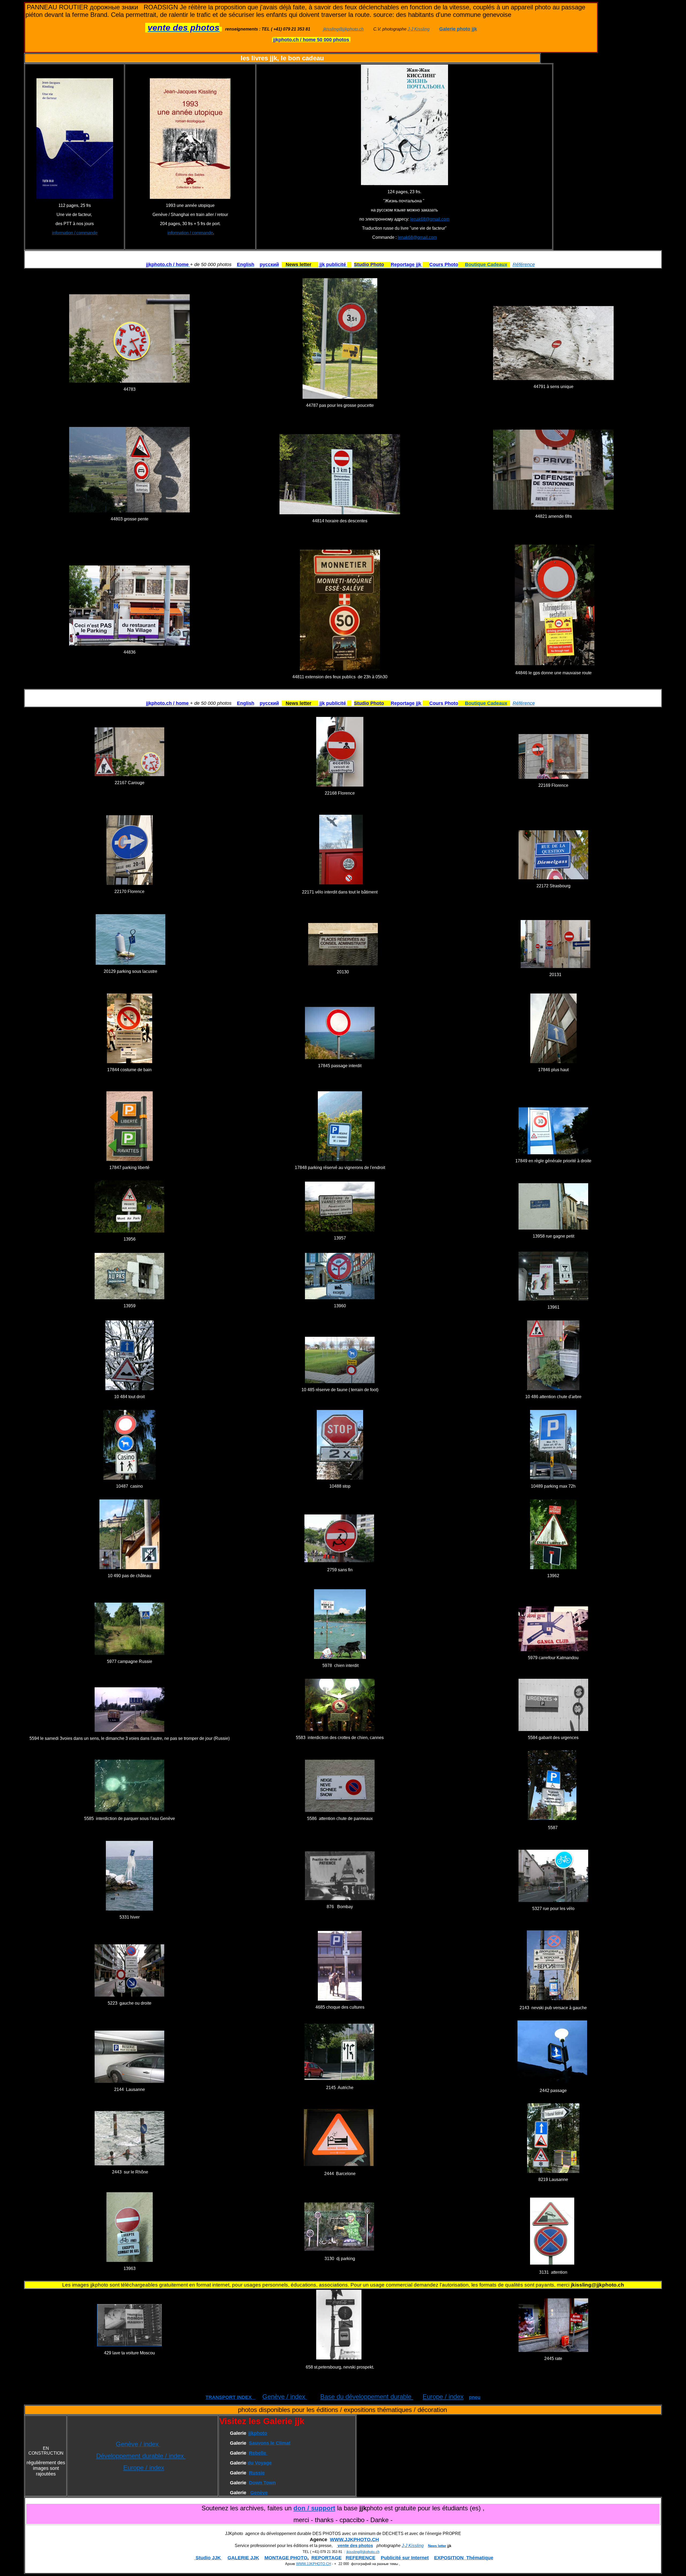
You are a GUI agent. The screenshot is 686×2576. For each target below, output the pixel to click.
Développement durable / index (141, 2456)
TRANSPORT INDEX (231, 2397)
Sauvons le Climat (270, 2443)
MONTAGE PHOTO (286, 2558)
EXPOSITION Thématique (464, 2558)
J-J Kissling (419, 29)
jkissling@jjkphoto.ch (343, 29)
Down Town (262, 2483)
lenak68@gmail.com (430, 219)
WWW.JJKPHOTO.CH (354, 2540)
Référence (524, 265)
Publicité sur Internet (405, 2558)
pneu (475, 2397)
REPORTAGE (327, 2558)
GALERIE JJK (243, 2558)
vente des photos (355, 2546)
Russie (257, 2473)
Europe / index (443, 2397)
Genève (259, 2493)
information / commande (75, 233)
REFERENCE (361, 2558)
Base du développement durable (367, 2397)
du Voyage (260, 2463)
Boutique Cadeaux (486, 265)
